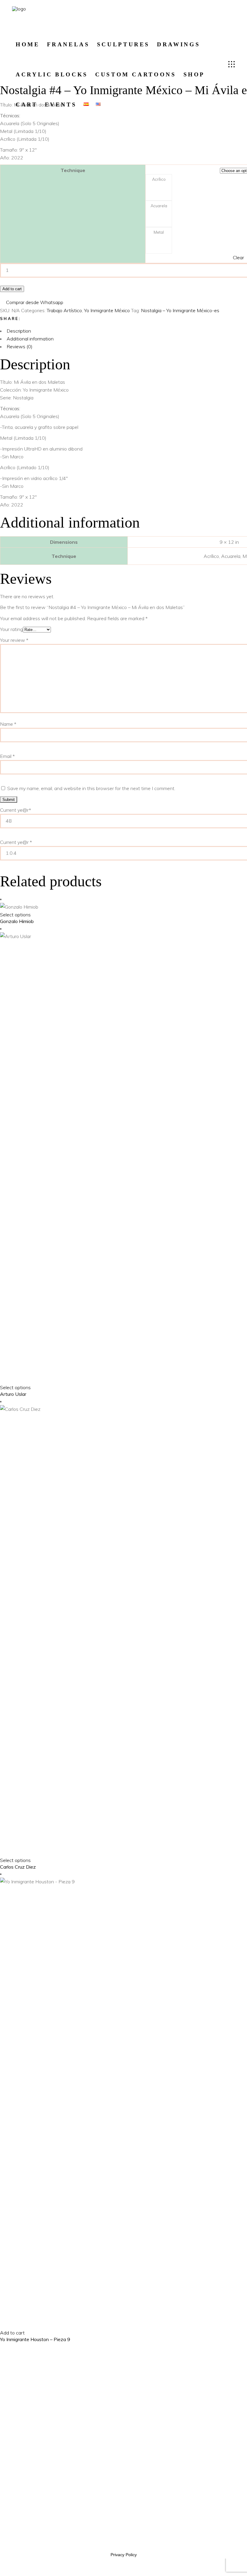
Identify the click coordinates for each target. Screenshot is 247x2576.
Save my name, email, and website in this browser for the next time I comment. (91, 788)
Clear (238, 257)
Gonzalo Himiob (17, 921)
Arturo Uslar (13, 1394)
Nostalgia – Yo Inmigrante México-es (180, 310)
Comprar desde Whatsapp (35, 302)
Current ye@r (16, 842)
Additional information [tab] (30, 339)
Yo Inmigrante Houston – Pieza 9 (35, 2339)
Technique (73, 170)
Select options (15, 915)
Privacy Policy (124, 2555)
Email (7, 756)
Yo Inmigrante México (107, 310)
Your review (14, 640)
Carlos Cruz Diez (18, 1867)
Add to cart (12, 289)
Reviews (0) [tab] (20, 346)
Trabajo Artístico (64, 310)
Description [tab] (19, 331)
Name (8, 724)
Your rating (11, 629)
